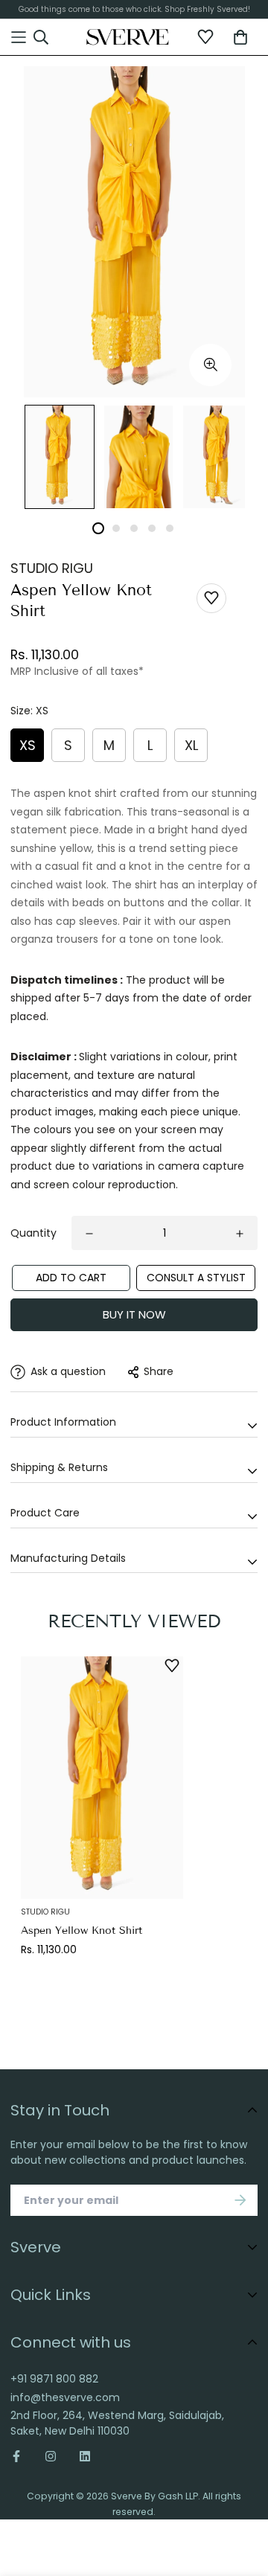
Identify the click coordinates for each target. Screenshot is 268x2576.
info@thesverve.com (65, 2397)
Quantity (33, 1233)
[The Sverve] (128, 37)
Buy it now (134, 1314)
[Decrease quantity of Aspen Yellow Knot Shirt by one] (89, 1234)
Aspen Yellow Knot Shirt (82, 1931)
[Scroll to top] (243, 2487)
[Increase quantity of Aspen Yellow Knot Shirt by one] (240, 1234)
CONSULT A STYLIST (196, 1278)
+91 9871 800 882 (54, 2379)
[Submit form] (240, 2200)
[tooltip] (210, 365)
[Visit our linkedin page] (85, 2456)
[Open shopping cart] (240, 37)
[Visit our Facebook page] (22, 2456)
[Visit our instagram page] (51, 2456)
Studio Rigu (52, 568)
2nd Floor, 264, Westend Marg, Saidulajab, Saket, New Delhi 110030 (117, 2423)
